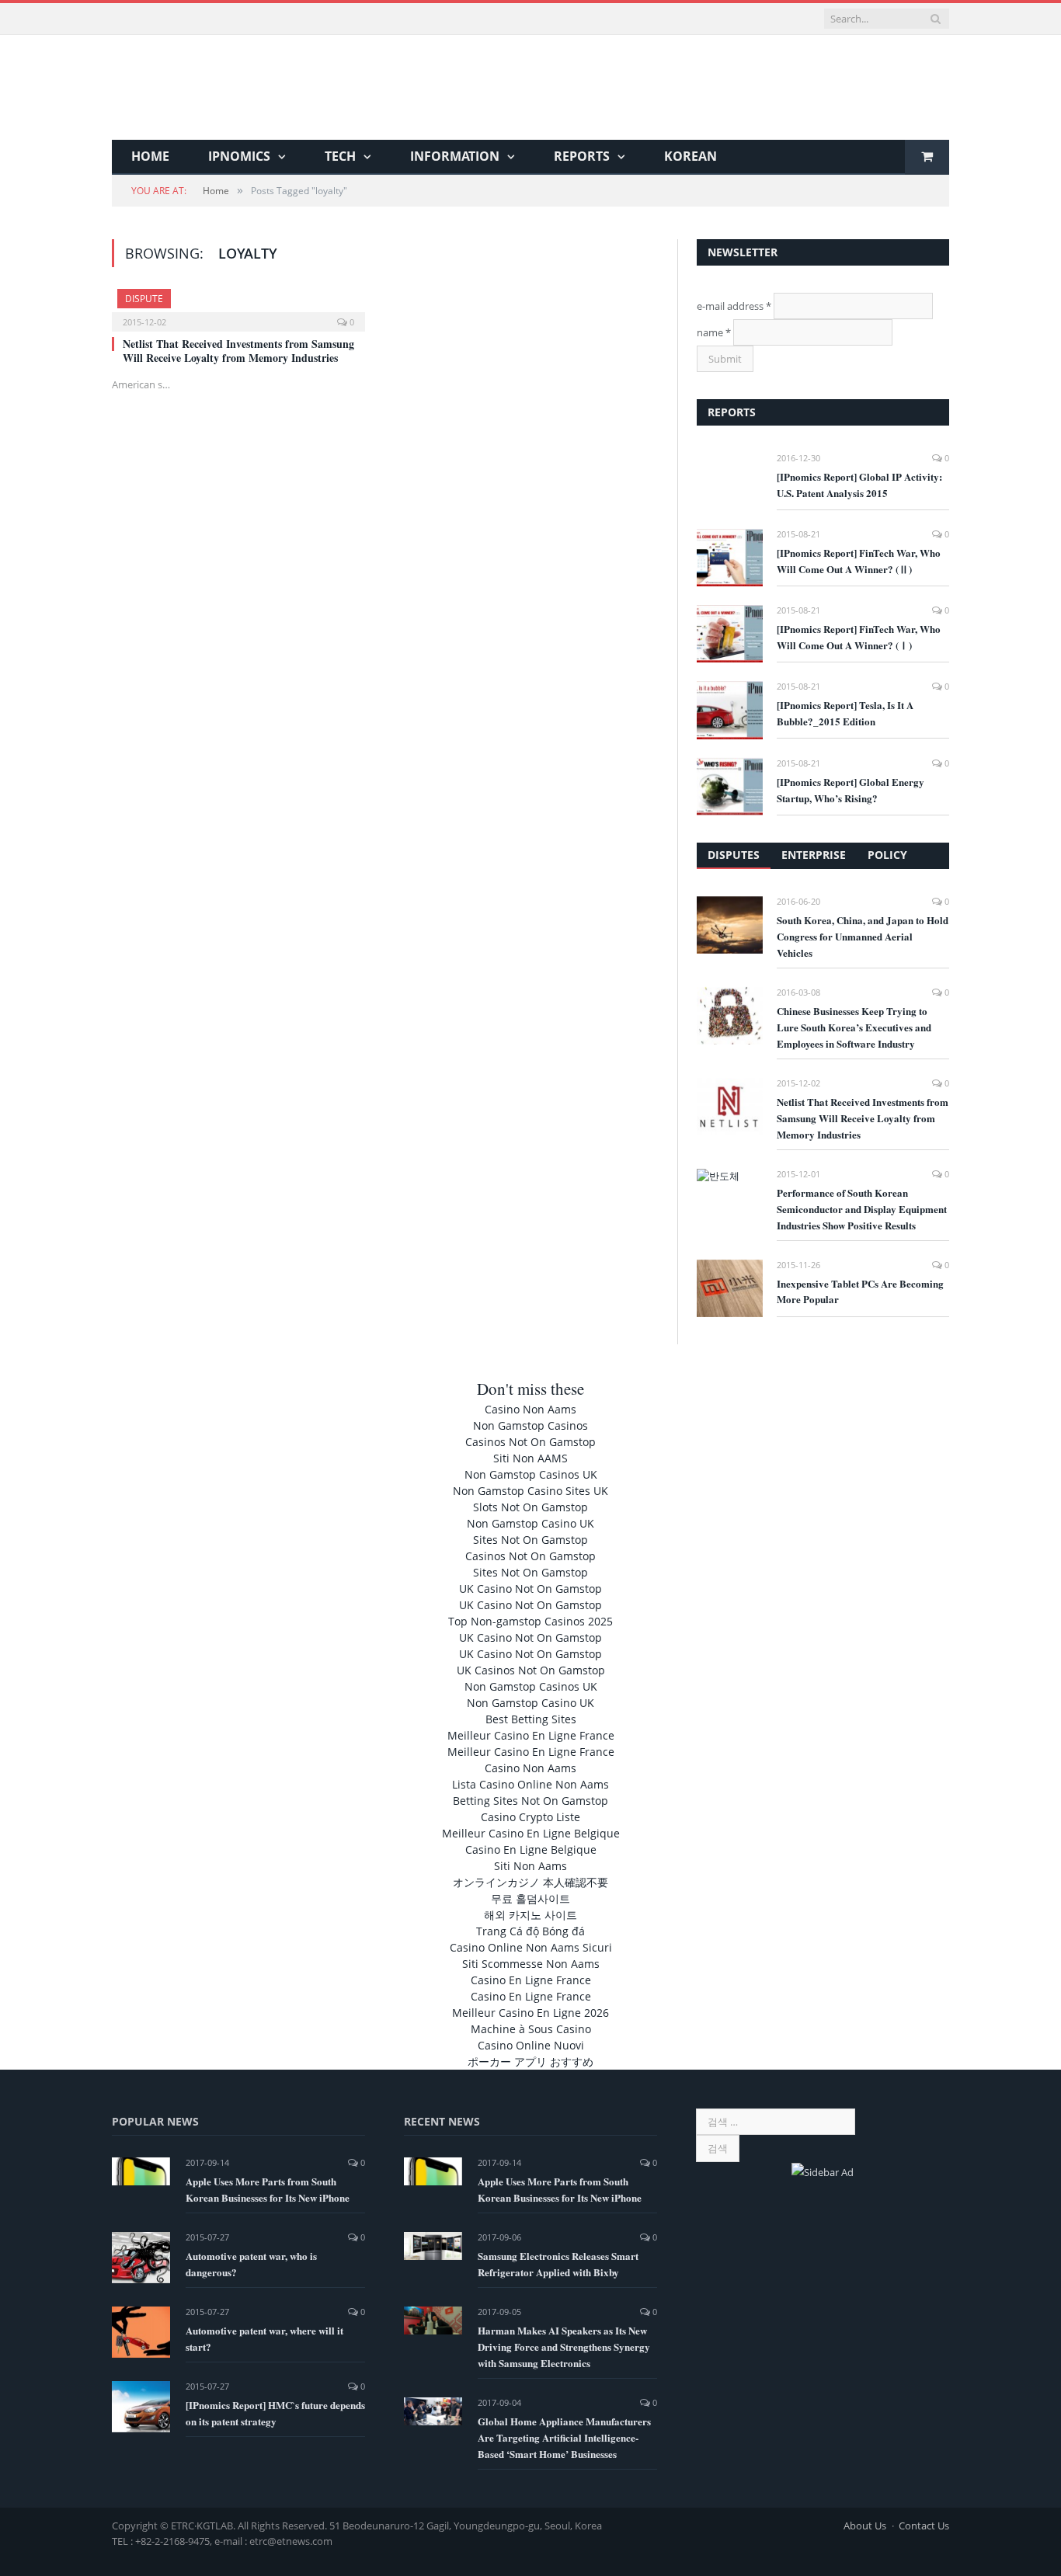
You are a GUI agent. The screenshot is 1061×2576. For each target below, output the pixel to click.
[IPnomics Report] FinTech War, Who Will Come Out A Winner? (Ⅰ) (859, 637)
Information (455, 156)
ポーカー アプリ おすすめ (530, 2061)
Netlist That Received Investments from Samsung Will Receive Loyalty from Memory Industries (238, 351)
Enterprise (814, 855)
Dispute (144, 299)
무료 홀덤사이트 (530, 1898)
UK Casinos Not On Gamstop (531, 1670)
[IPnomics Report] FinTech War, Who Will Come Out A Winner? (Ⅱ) (859, 561)
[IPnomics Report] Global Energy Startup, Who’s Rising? (851, 790)
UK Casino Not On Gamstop (530, 1589)
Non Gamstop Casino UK (530, 1523)
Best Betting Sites (531, 1719)
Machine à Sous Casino (531, 2029)
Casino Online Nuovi (531, 2045)
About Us (865, 2526)
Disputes (734, 855)
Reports (582, 156)
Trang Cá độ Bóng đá (530, 1931)
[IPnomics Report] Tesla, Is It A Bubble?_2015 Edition (845, 713)
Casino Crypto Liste (530, 1817)
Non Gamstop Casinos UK (531, 1474)
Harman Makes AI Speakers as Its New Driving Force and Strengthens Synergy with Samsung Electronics (564, 2347)
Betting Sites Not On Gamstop (530, 1801)
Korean (691, 156)
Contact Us (924, 2526)
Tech (340, 156)
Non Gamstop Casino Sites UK (530, 1491)
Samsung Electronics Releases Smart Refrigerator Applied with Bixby (558, 2264)
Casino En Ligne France (531, 1980)
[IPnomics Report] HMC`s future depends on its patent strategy (275, 2413)
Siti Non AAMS (530, 1458)
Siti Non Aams (530, 1866)
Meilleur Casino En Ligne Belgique (531, 1833)
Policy (887, 855)
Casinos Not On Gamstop (530, 1442)
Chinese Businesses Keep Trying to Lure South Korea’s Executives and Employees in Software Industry (854, 1027)
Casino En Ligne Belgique (531, 1849)
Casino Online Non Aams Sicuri (531, 1947)
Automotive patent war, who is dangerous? (251, 2264)
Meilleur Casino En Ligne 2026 (530, 2013)
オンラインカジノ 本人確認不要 (530, 1882)
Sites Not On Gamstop (530, 1540)
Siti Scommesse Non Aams (531, 1964)
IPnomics (239, 156)
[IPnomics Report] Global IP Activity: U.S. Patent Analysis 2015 (859, 485)
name (714, 332)
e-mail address (734, 306)
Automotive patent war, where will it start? (264, 2338)
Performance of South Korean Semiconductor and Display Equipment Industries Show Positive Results (862, 1209)
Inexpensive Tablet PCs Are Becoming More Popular (860, 1291)
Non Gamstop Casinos (530, 1425)
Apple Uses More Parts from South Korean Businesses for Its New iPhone (268, 2189)
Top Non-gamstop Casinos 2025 (530, 1621)
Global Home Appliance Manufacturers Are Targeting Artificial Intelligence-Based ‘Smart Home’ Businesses (564, 2437)
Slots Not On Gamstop (530, 1507)
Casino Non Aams (530, 1409)
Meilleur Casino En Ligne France (531, 1735)
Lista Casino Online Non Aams (530, 1784)
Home (150, 156)
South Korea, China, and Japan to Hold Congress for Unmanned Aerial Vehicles (863, 936)
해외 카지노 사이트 (530, 1915)
